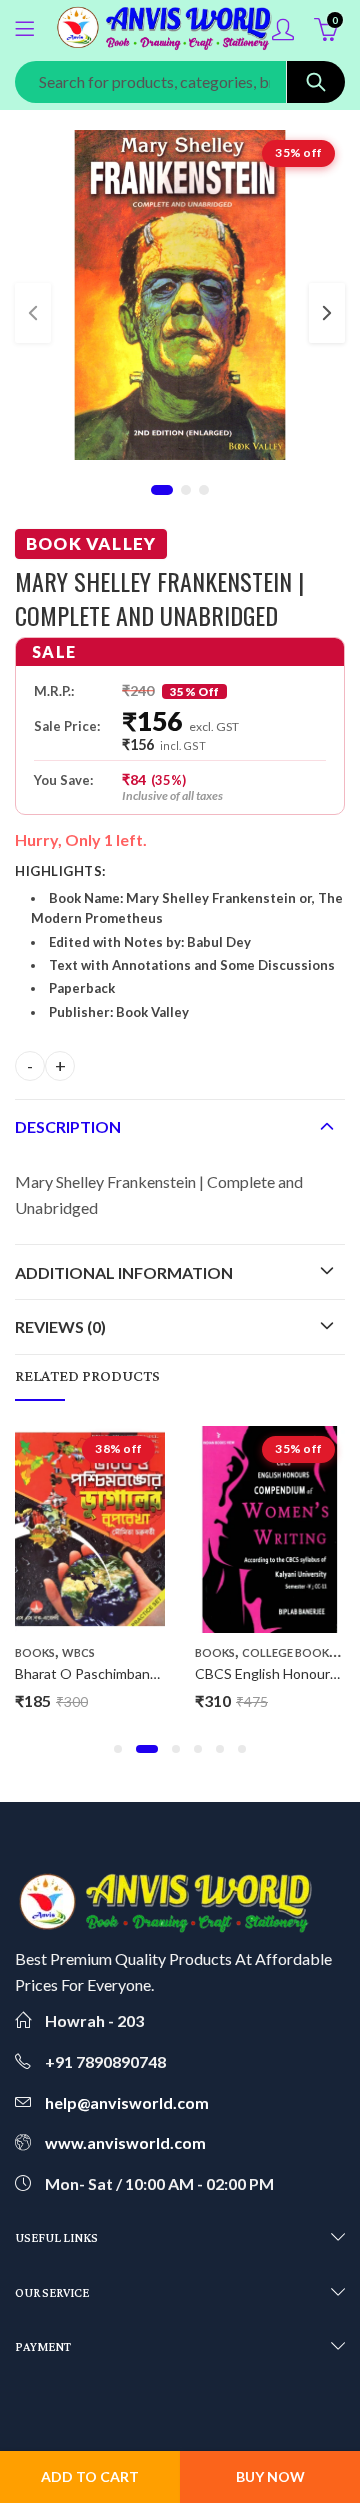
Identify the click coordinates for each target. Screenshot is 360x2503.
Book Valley (91, 543)
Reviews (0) (60, 1326)
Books (35, 1652)
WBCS (78, 1652)
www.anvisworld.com (125, 2142)
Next (327, 313)
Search (316, 82)
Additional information (124, 1272)
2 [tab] (186, 490)
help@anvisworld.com (127, 2102)
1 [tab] (162, 490)
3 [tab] (204, 490)
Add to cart (90, 2476)
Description (68, 1126)
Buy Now (270, 2476)
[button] (118, 1749)
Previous (33, 313)
